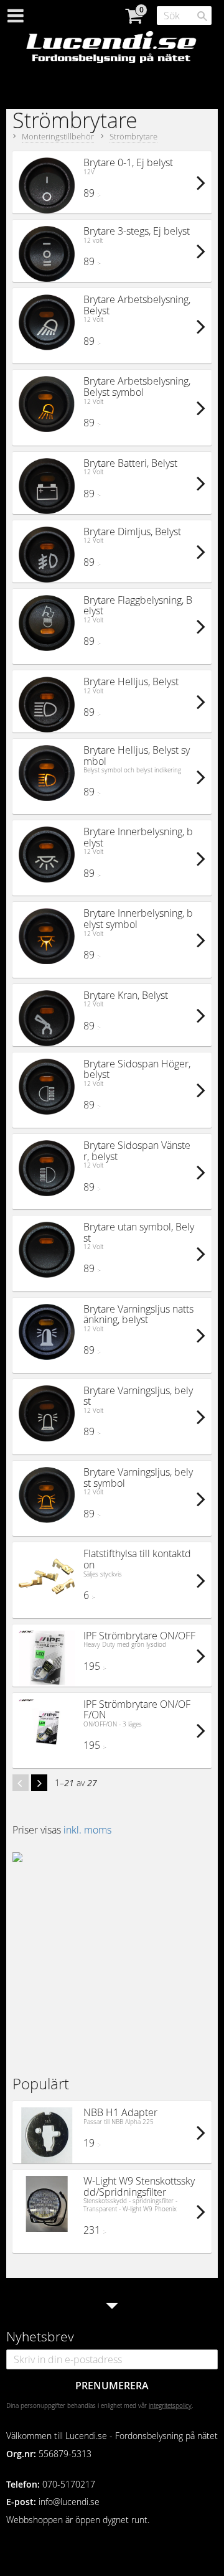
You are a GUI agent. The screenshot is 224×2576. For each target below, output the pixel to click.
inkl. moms (87, 1830)
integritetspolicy (170, 2405)
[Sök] (202, 16)
